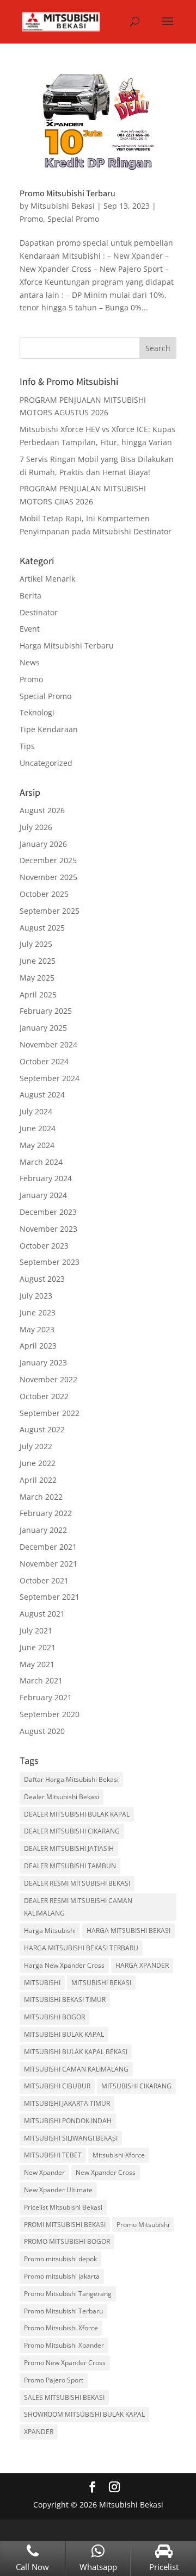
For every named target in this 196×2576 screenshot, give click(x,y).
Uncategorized (46, 763)
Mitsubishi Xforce (119, 2155)
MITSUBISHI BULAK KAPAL (64, 2034)
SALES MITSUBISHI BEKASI (64, 2397)
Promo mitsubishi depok (60, 2259)
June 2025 (38, 961)
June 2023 (38, 1312)
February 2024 (46, 1178)
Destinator (39, 612)
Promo (31, 219)
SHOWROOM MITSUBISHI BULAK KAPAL (84, 2414)
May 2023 (37, 1329)
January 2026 (43, 844)
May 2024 (37, 1145)
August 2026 (42, 810)
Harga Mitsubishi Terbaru (67, 645)
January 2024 (43, 1195)
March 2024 (41, 1162)
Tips (27, 746)
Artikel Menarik (47, 579)
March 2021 (41, 1680)
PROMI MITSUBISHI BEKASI (65, 2225)
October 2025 (44, 894)
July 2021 (36, 1630)
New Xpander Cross (106, 2172)
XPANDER (39, 2432)
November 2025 (48, 877)
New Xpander (44, 2172)
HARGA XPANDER (142, 1965)
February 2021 (46, 1697)
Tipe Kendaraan (49, 729)
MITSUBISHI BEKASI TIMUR (65, 2000)
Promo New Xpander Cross (65, 2363)
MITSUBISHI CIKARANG (136, 2086)
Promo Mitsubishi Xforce (61, 2328)
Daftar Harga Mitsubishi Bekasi (71, 1779)
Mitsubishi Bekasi (63, 206)
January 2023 (43, 1362)
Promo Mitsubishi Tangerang (68, 2294)
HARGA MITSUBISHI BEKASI (128, 1931)
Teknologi (37, 712)
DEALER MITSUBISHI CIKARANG (72, 1831)
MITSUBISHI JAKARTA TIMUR (67, 2103)
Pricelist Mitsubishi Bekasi (63, 2207)
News (30, 662)
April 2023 (38, 1346)
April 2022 (38, 1480)
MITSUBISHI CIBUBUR (57, 2086)
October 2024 (44, 1061)
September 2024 (50, 1078)
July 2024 (36, 1111)
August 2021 (42, 1614)
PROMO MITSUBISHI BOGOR (67, 2241)
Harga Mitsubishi (50, 1931)
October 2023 (44, 1246)
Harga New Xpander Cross (64, 1965)
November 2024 (48, 1044)
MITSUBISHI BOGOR (54, 2017)
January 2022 (43, 1530)
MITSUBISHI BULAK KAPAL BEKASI (76, 2052)
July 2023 (36, 1296)
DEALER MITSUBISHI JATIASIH (69, 1848)
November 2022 (48, 1379)
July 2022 (36, 1446)
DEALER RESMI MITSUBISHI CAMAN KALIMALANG (78, 1907)
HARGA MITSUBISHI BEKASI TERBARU (81, 1948)
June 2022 (38, 1463)
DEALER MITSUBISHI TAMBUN (70, 1866)
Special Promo (73, 219)
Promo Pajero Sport (54, 2380)
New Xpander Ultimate (58, 2190)
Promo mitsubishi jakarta (62, 2276)
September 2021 (50, 1597)
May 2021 (37, 1664)
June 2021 (38, 1647)
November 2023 (48, 1229)
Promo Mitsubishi (143, 2225)
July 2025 (36, 944)
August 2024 (42, 1094)
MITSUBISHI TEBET (53, 2155)
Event (30, 629)
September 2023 (50, 1262)
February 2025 (46, 1011)
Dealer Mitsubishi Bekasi (62, 1797)
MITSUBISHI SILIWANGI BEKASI (71, 2138)
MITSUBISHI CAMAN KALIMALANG (76, 2069)
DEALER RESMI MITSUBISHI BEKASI (77, 1883)
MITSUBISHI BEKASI (101, 1983)
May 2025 (37, 978)
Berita (30, 595)
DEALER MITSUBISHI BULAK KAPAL (77, 1814)
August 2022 (42, 1429)
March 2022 (41, 1497)
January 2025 (43, 1028)
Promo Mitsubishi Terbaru (68, 193)
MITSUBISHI (42, 1983)
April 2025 (38, 994)
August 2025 (42, 928)
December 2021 (48, 1547)
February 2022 (46, 1513)
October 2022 (44, 1396)
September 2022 (50, 1413)
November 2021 (48, 1564)
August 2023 (42, 1279)
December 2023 (48, 1212)
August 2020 (42, 1731)
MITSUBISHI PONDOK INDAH (68, 2121)
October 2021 (44, 1580)
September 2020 (50, 1714)
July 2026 (36, 827)
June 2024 (38, 1128)
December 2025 (48, 860)
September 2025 (50, 911)
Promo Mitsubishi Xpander (64, 2345)
